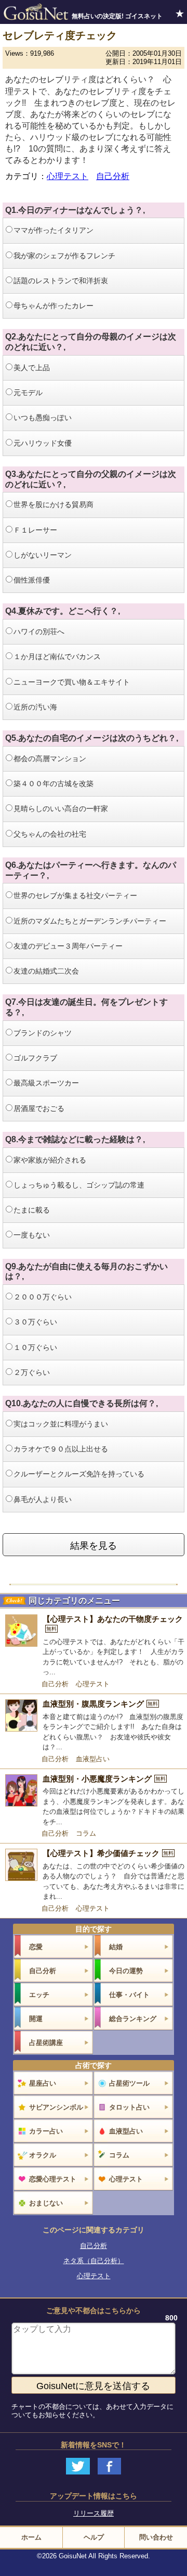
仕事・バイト (129, 1995)
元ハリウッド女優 (43, 443)
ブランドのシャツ (43, 1033)
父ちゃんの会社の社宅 (50, 834)
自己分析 (113, 176)
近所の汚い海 (35, 707)
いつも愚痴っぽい (43, 418)
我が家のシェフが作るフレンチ (64, 256)
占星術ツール (129, 2083)
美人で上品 (32, 368)
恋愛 (36, 1947)
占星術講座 (46, 2043)
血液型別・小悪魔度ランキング (104, 1779)
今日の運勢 (126, 1971)
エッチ (39, 1995)
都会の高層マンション (50, 759)
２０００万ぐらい (43, 1297)
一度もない (32, 1235)
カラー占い (46, 2131)
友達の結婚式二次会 (46, 971)
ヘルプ (94, 2537)
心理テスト (68, 176)
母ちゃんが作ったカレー (54, 306)
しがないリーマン (43, 555)
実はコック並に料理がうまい (61, 1424)
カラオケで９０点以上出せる (61, 1449)
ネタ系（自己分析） (94, 2261)
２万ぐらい (32, 1372)
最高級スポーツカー (46, 1083)
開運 (36, 2019)
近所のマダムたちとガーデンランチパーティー (90, 921)
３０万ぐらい (35, 1322)
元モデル (28, 393)
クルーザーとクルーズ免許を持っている (79, 1474)
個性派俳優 (32, 580)
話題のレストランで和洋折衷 (61, 281)
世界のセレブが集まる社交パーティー (75, 895)
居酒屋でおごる (39, 1108)
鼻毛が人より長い (43, 1499)
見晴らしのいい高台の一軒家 (61, 809)
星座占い (43, 2083)
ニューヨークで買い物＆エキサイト (72, 682)
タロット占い (129, 2107)
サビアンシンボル (56, 2107)
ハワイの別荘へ (39, 632)
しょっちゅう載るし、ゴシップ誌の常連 (79, 1185)
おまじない (46, 2203)
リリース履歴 (94, 2513)
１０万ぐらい (35, 1347)
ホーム (31, 2537)
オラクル (43, 2155)
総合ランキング (133, 2019)
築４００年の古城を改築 (54, 784)
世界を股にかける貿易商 (54, 504)
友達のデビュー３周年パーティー (68, 946)
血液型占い (93, 1759)
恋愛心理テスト (53, 2179)
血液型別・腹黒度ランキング (100, 1704)
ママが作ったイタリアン (54, 230)
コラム (86, 1833)
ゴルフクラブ (35, 1058)
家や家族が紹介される (50, 1160)
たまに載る (32, 1210)
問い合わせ (156, 2537)
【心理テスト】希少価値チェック (108, 1853)
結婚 (116, 1947)
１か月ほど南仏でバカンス (57, 656)
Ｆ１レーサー (35, 530)
